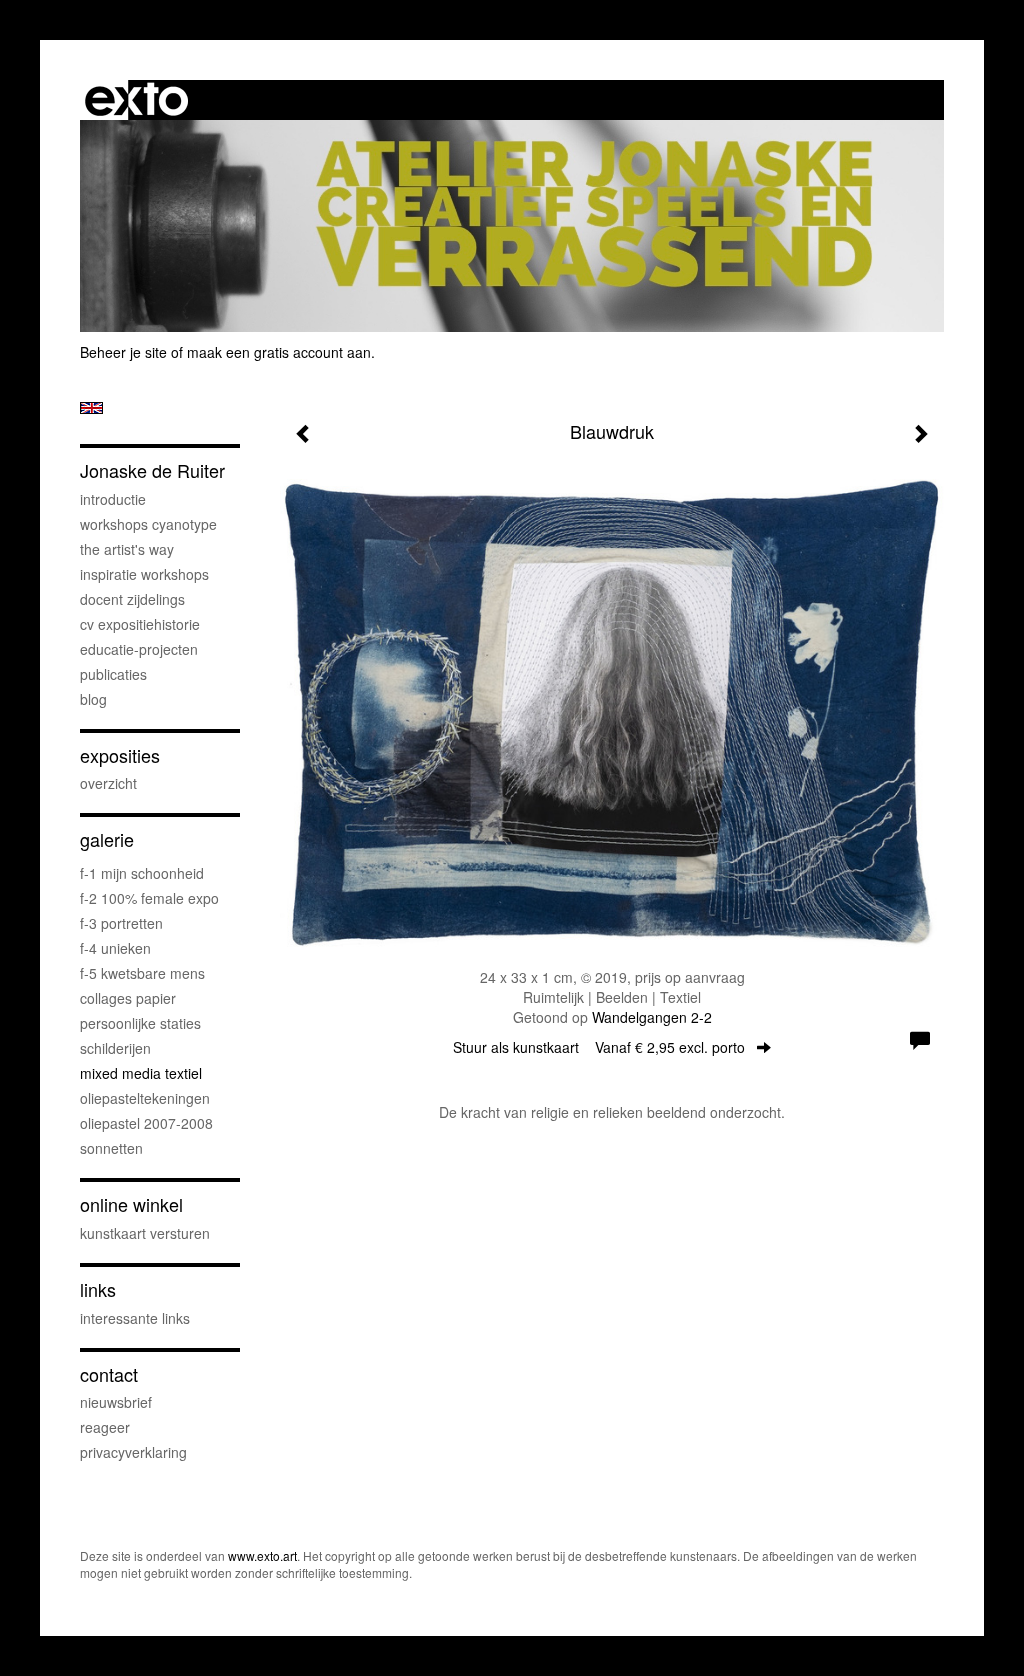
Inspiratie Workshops (144, 574)
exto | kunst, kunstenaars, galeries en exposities (136, 100)
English (91, 408)
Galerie (107, 839)
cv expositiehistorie (140, 624)
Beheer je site (123, 352)
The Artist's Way (127, 549)
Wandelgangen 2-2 (652, 1017)
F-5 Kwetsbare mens (142, 973)
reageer (105, 1427)
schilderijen (115, 1048)
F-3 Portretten (121, 923)
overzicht (108, 783)
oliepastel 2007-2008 (146, 1123)
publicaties (113, 674)
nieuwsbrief (116, 1402)
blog (93, 699)
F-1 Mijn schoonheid (142, 873)
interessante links (135, 1318)
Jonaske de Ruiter (152, 470)
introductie (113, 499)
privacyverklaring (133, 1452)
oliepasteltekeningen (145, 1098)
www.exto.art (262, 1555)
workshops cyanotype (148, 524)
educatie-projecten (139, 649)
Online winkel (131, 1204)
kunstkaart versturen (145, 1233)
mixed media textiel (141, 1073)
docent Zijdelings (132, 599)
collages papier (128, 998)
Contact (109, 1374)
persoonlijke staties (140, 1023)
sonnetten (111, 1148)
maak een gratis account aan (279, 352)
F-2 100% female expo (149, 898)
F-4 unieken (115, 948)
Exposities (120, 755)
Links (98, 1289)
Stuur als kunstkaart (599, 1047)
